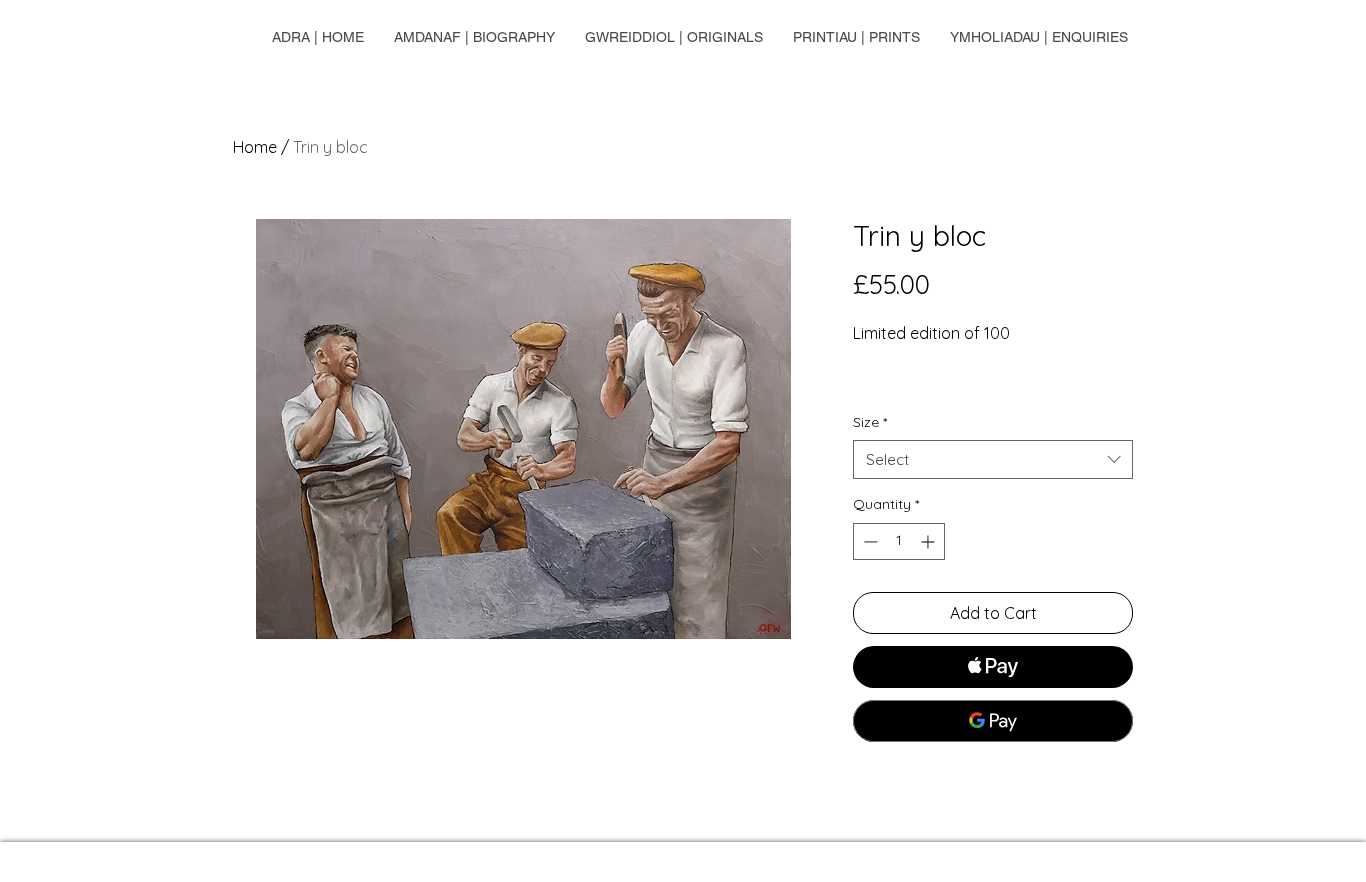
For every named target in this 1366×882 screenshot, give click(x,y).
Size (870, 422)
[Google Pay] (993, 721)
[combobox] (993, 459)
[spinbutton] (899, 541)
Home (255, 147)
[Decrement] (868, 541)
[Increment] (929, 541)
